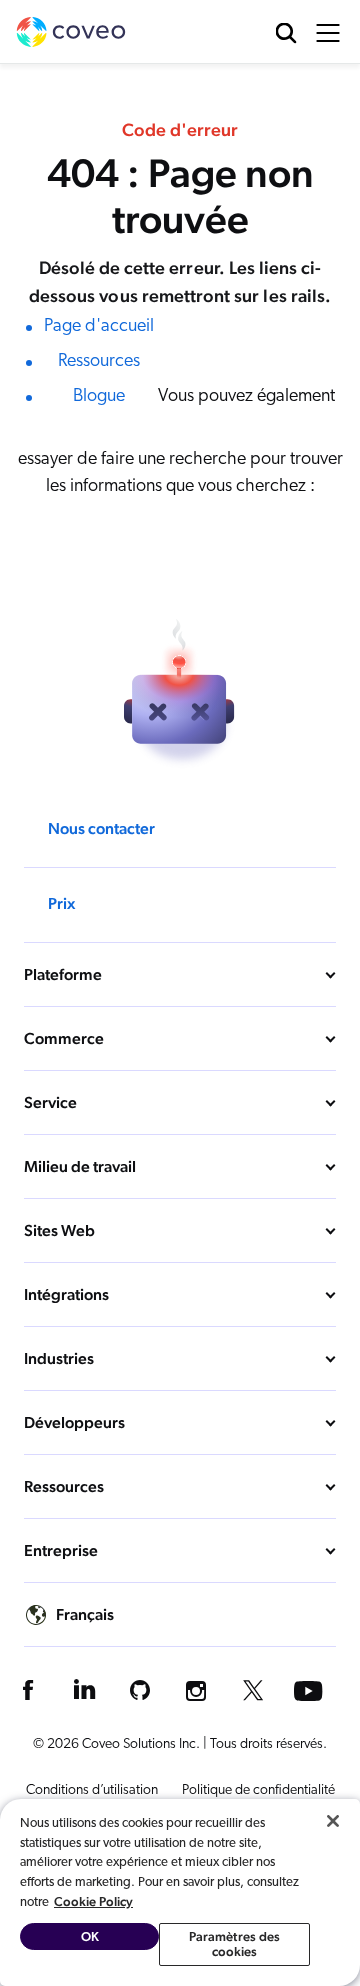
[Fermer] (333, 1821)
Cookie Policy (93, 1901)
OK (90, 1936)
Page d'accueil (99, 327)
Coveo (71, 32)
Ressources (99, 362)
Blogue (99, 397)
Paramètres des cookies (235, 1944)
